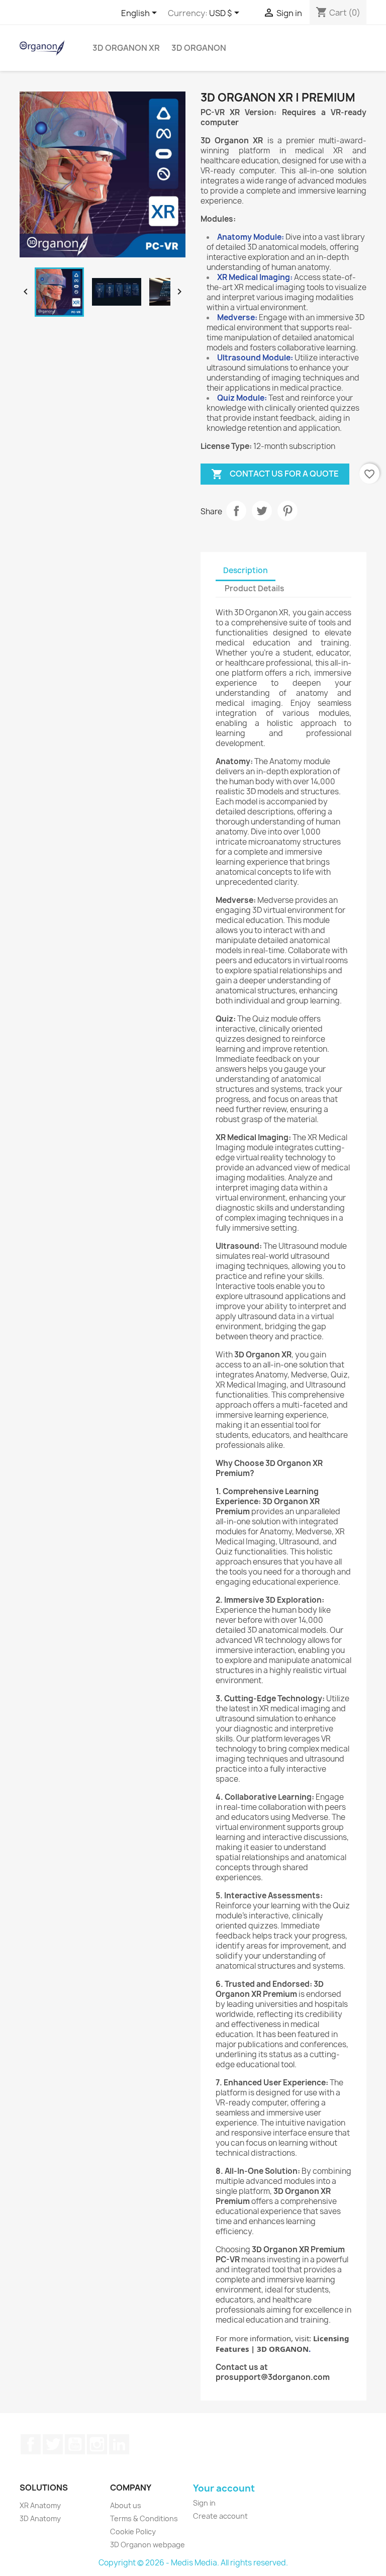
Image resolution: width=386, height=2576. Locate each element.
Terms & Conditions (144, 2518)
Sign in (204, 2503)
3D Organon (199, 48)
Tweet (262, 511)
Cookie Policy (133, 2532)
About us (126, 2505)
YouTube (75, 2444)
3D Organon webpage (148, 2545)
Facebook (31, 2444)
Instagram (97, 2444)
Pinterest (287, 511)
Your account (224, 2488)
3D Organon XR (126, 48)
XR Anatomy (40, 2505)
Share (236, 511)
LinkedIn (119, 2444)
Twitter (53, 2444)
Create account (220, 2516)
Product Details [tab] (254, 588)
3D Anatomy (40, 2518)
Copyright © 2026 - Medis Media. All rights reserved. (193, 2563)
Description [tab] (246, 570)
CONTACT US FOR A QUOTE (275, 474)
